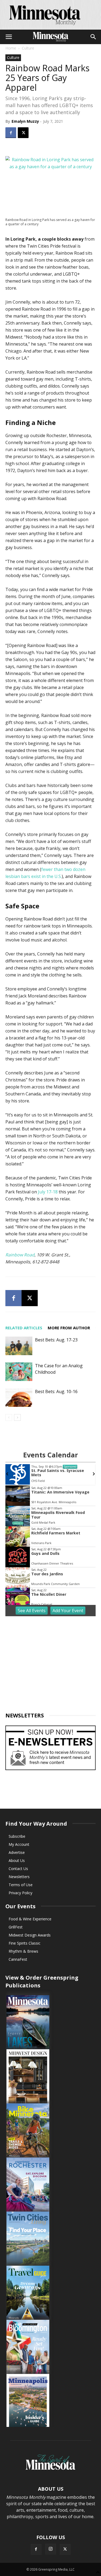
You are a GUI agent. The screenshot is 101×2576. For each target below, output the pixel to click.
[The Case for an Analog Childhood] (19, 1372)
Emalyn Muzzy (25, 121)
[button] (9, 37)
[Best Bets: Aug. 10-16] (19, 1398)
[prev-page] (9, 1417)
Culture (28, 48)
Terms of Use (21, 1885)
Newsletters (19, 1877)
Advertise (17, 1852)
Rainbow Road (20, 1255)
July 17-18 (48, 1192)
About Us (17, 1860)
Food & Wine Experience (30, 1919)
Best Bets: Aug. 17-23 (56, 1340)
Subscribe (17, 1836)
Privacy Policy (20, 1893)
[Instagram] (51, 2549)
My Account (19, 1844)
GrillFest (16, 1927)
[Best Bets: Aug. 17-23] (19, 1346)
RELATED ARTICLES (24, 1328)
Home (11, 48)
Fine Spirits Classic (25, 1943)
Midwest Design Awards (30, 1935)
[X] (23, 133)
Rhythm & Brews (23, 1951)
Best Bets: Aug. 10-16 (56, 1391)
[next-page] (17, 1417)
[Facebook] (11, 133)
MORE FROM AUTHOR (69, 1328)
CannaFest (18, 1959)
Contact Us (18, 1869)
